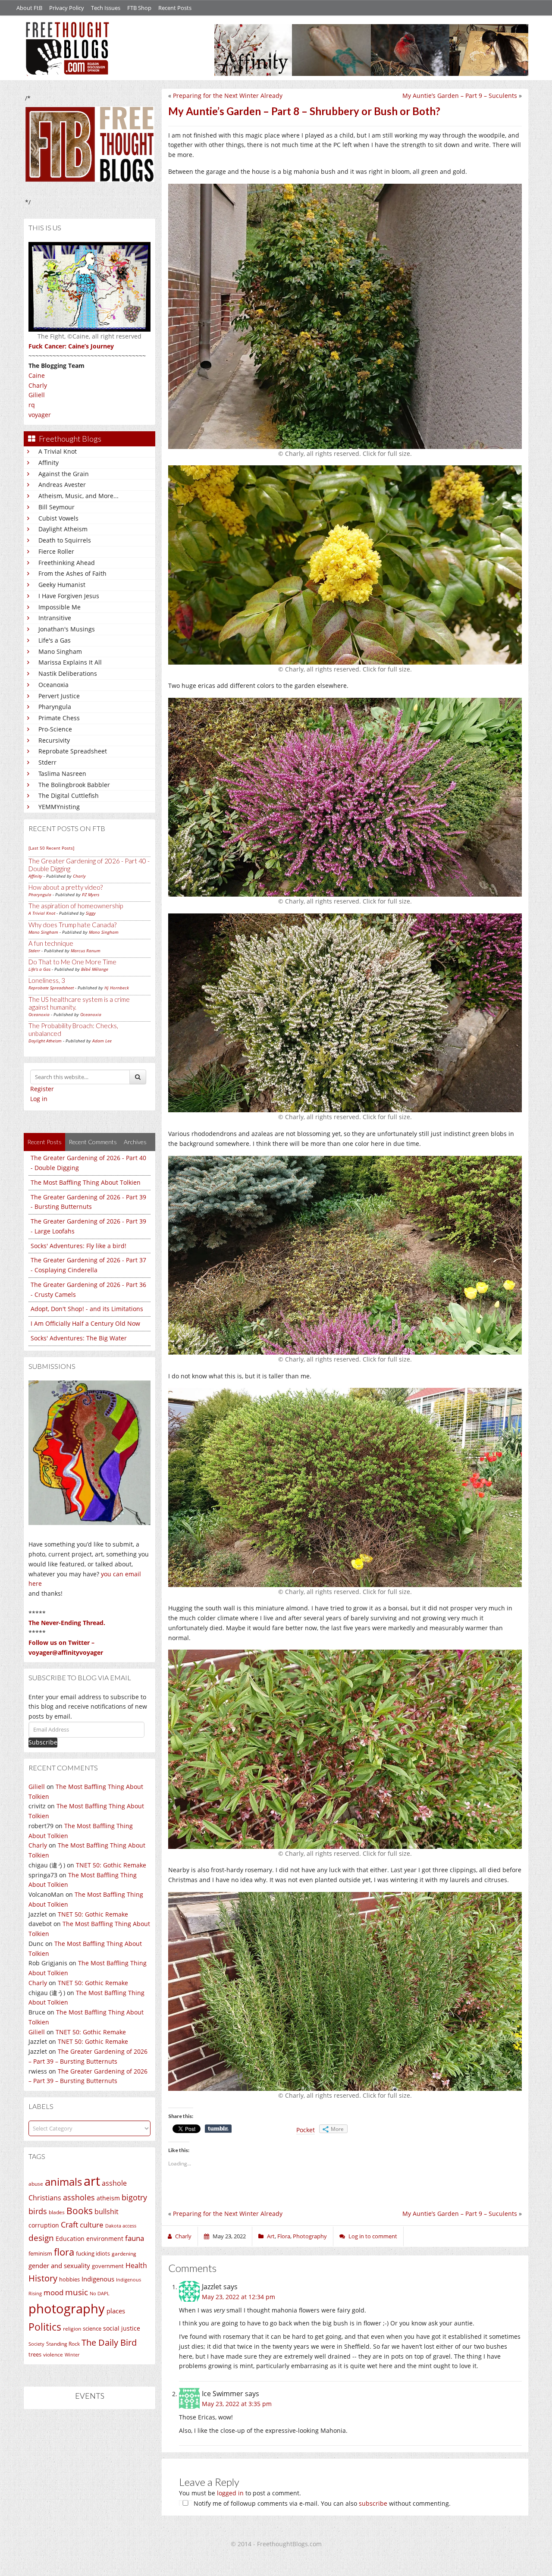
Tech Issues (106, 8)
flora (64, 2252)
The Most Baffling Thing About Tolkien (86, 1182)
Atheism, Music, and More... (78, 496)
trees (35, 2354)
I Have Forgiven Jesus (69, 596)
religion (72, 2329)
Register (42, 1089)
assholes (79, 2197)
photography (67, 2309)
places (116, 2311)
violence (53, 2355)
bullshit (107, 2212)
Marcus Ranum (86, 951)
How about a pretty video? (66, 887)
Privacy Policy (67, 8)
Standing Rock (63, 2344)
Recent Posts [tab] (44, 1142)
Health (136, 2265)
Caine (37, 375)
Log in (39, 1099)
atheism (108, 2198)
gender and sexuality (59, 2265)
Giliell (37, 395)
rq (32, 405)
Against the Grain (64, 474)
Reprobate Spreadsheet (73, 751)
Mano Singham (60, 651)
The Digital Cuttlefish (69, 795)
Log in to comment (373, 2236)
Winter (72, 2355)
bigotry (134, 2197)
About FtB (29, 8)
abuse (36, 2184)
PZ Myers (91, 894)
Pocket (306, 2130)
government (108, 2266)
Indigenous (98, 2279)
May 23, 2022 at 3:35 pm (237, 2404)
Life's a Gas (55, 640)
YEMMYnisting (59, 807)
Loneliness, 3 (47, 980)
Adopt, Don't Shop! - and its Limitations (87, 1309)
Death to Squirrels (65, 540)
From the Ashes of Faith (72, 573)
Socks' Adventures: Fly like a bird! (78, 1246)
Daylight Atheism (63, 529)
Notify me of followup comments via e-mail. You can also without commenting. (321, 2503)
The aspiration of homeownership (76, 906)
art (92, 2181)
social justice (122, 2328)
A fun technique (51, 943)
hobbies (69, 2279)
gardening (124, 2254)
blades (57, 2212)
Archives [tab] (135, 1142)
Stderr (47, 762)
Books (80, 2211)
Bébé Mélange (95, 969)
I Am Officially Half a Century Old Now (85, 1323)
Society (36, 2344)
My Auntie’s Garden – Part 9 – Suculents (460, 96)
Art (271, 2236)
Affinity (49, 463)
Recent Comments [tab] (93, 1142)
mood (53, 2292)
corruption (44, 2225)
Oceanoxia (53, 685)
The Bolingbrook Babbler (74, 785)
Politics (45, 2327)
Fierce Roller (56, 551)
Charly (38, 385)
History (43, 2278)
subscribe (373, 2503)
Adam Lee (102, 1041)
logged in (230, 2493)
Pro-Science (55, 729)
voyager (40, 415)
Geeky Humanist (62, 585)
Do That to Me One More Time (72, 962)
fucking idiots (93, 2253)
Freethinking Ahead (67, 563)
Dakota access (121, 2226)
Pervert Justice (59, 696)
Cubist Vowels (58, 518)
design (41, 2238)
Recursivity (54, 740)
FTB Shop (139, 8)
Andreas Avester (62, 485)
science (92, 2328)
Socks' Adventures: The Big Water (79, 1338)
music (77, 2292)
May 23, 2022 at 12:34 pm (238, 2297)
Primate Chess (59, 718)
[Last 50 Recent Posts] (51, 848)
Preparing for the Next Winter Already (228, 96)
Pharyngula (55, 707)
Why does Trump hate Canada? (72, 925)
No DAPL (100, 2293)
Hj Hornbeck (117, 988)
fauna (135, 2238)
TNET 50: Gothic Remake (111, 1865)
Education (70, 2239)
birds (38, 2211)
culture (92, 2225)
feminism (40, 2254)
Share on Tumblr (218, 2129)
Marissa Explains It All (70, 662)
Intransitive (55, 618)
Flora (284, 2236)
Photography (310, 2236)
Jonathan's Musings (67, 629)
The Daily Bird (109, 2342)
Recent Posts (175, 8)
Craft (69, 2225)
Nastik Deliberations (68, 673)
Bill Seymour (56, 507)
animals (63, 2182)
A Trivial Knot (58, 451)
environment (105, 2239)
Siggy (91, 913)
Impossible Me (60, 607)
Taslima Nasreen (62, 773)
